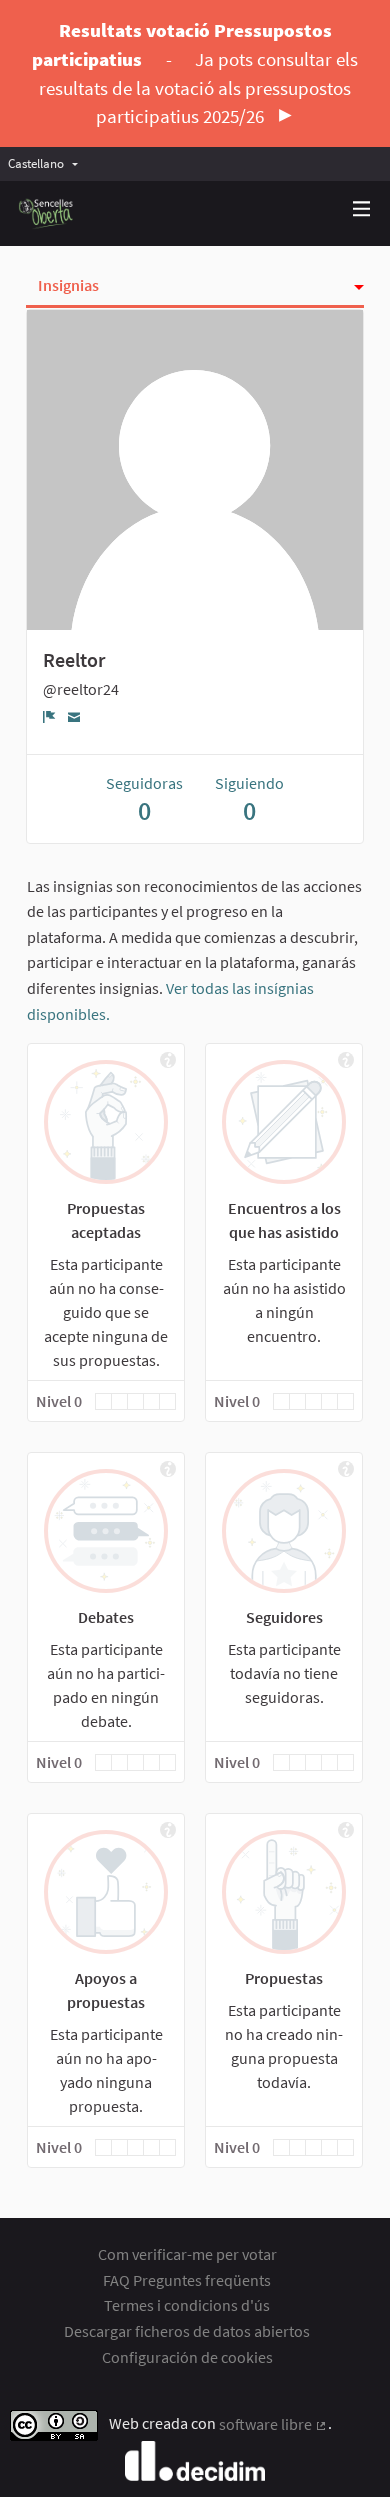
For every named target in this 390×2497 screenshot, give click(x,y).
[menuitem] (48, 163)
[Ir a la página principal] (46, 213)
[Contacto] (74, 715)
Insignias (68, 285)
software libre (273, 2424)
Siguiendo (249, 799)
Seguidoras (144, 799)
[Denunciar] (49, 716)
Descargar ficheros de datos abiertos (187, 2331)
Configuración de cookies (187, 2357)
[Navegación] (362, 209)
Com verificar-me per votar (187, 2254)
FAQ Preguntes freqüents (187, 2280)
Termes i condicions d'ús (187, 2305)
